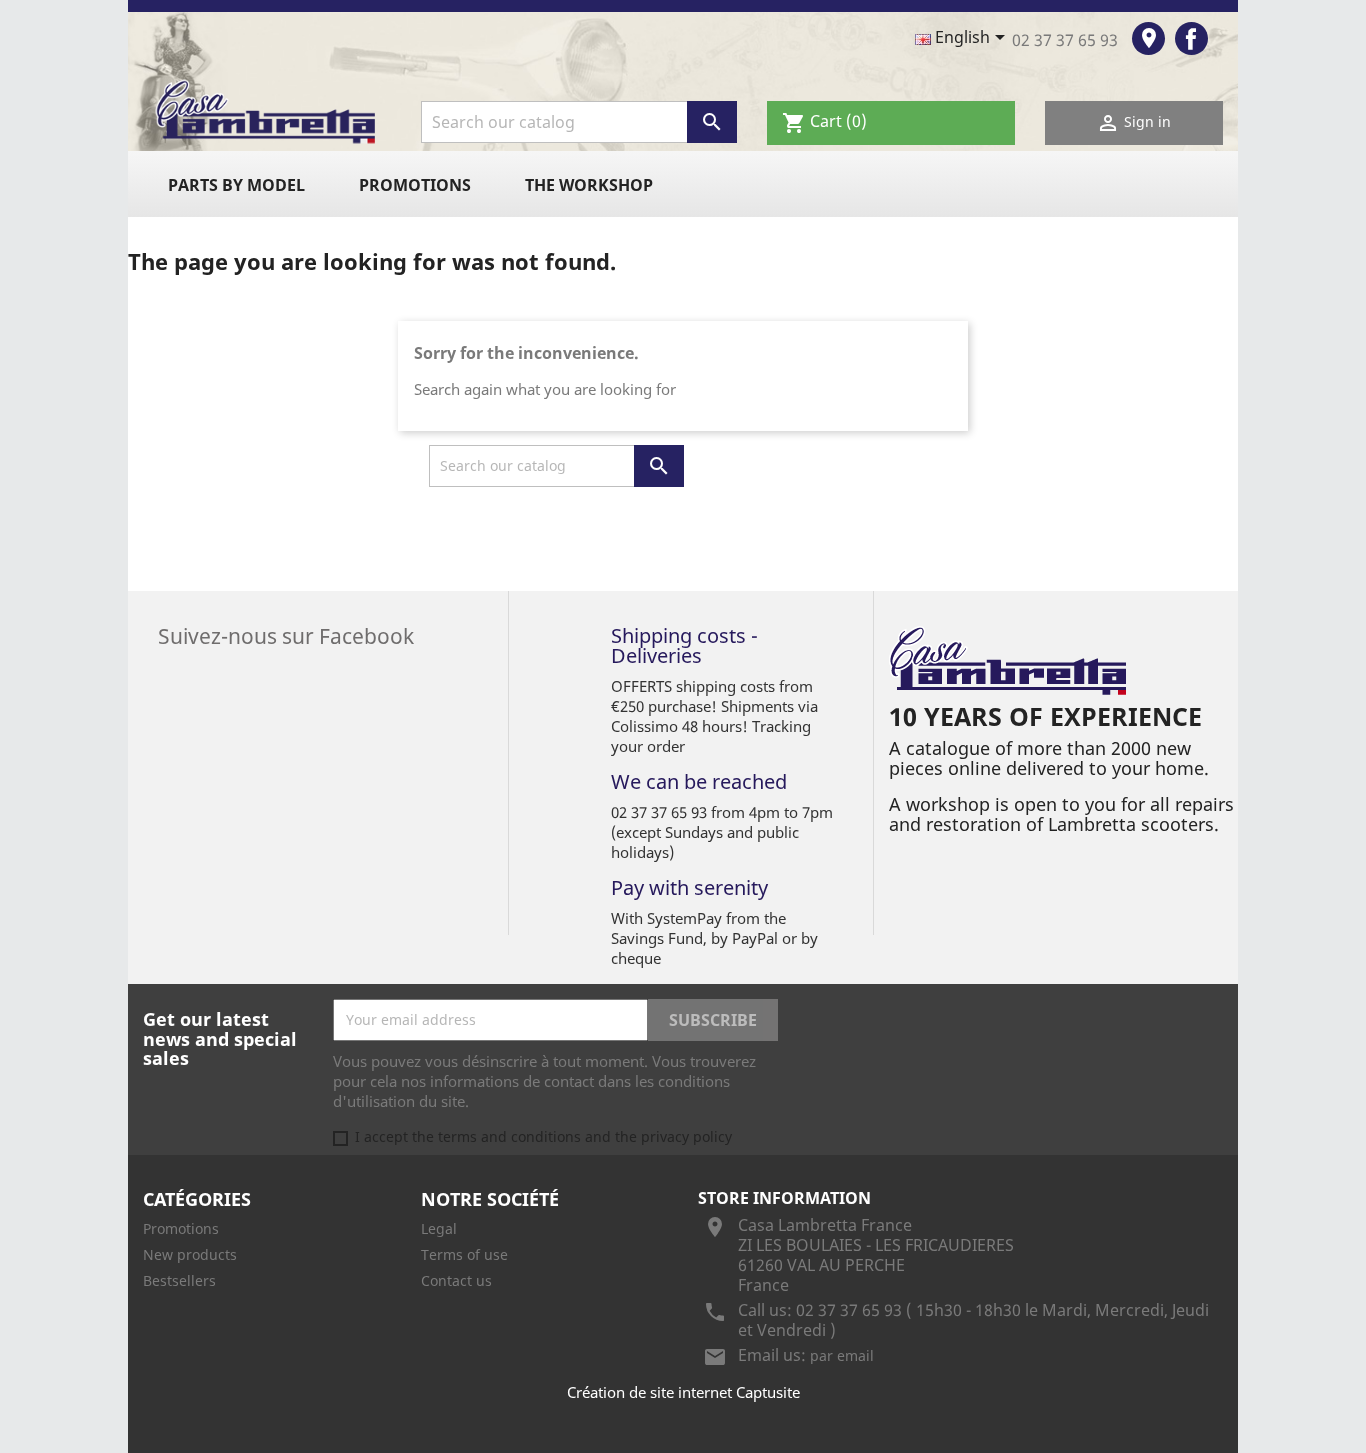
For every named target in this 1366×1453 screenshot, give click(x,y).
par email (842, 1355)
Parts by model (236, 185)
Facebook (1191, 38)
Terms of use (464, 1254)
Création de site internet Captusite (683, 1392)
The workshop (589, 185)
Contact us (456, 1280)
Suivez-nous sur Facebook (286, 634)
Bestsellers (179, 1280)
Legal (439, 1228)
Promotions (415, 185)
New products (190, 1254)
